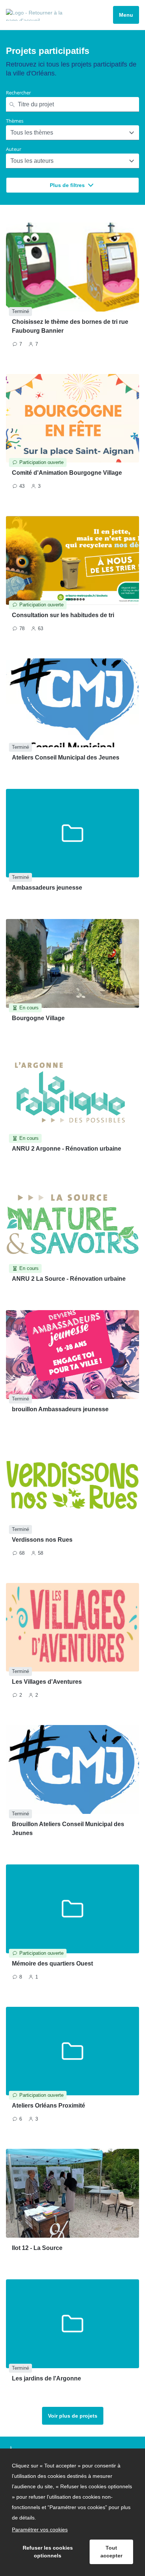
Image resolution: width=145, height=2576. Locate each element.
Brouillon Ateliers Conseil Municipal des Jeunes (68, 1829)
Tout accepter (111, 2552)
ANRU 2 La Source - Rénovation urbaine (69, 1279)
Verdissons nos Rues (42, 1540)
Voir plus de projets (73, 2416)
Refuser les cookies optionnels (48, 2552)
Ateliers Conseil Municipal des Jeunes (66, 757)
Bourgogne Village (38, 1018)
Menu (126, 15)
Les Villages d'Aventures (47, 1682)
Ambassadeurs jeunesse (47, 888)
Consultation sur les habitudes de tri (63, 615)
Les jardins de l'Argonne (46, 2378)
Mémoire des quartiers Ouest (52, 1964)
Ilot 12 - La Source (37, 2248)
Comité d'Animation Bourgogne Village (67, 473)
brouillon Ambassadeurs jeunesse (60, 1409)
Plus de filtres (67, 185)
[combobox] (11, 133)
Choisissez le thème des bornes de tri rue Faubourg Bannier (70, 326)
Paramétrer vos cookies (40, 2530)
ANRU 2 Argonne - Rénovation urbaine (67, 1149)
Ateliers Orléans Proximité (49, 2106)
